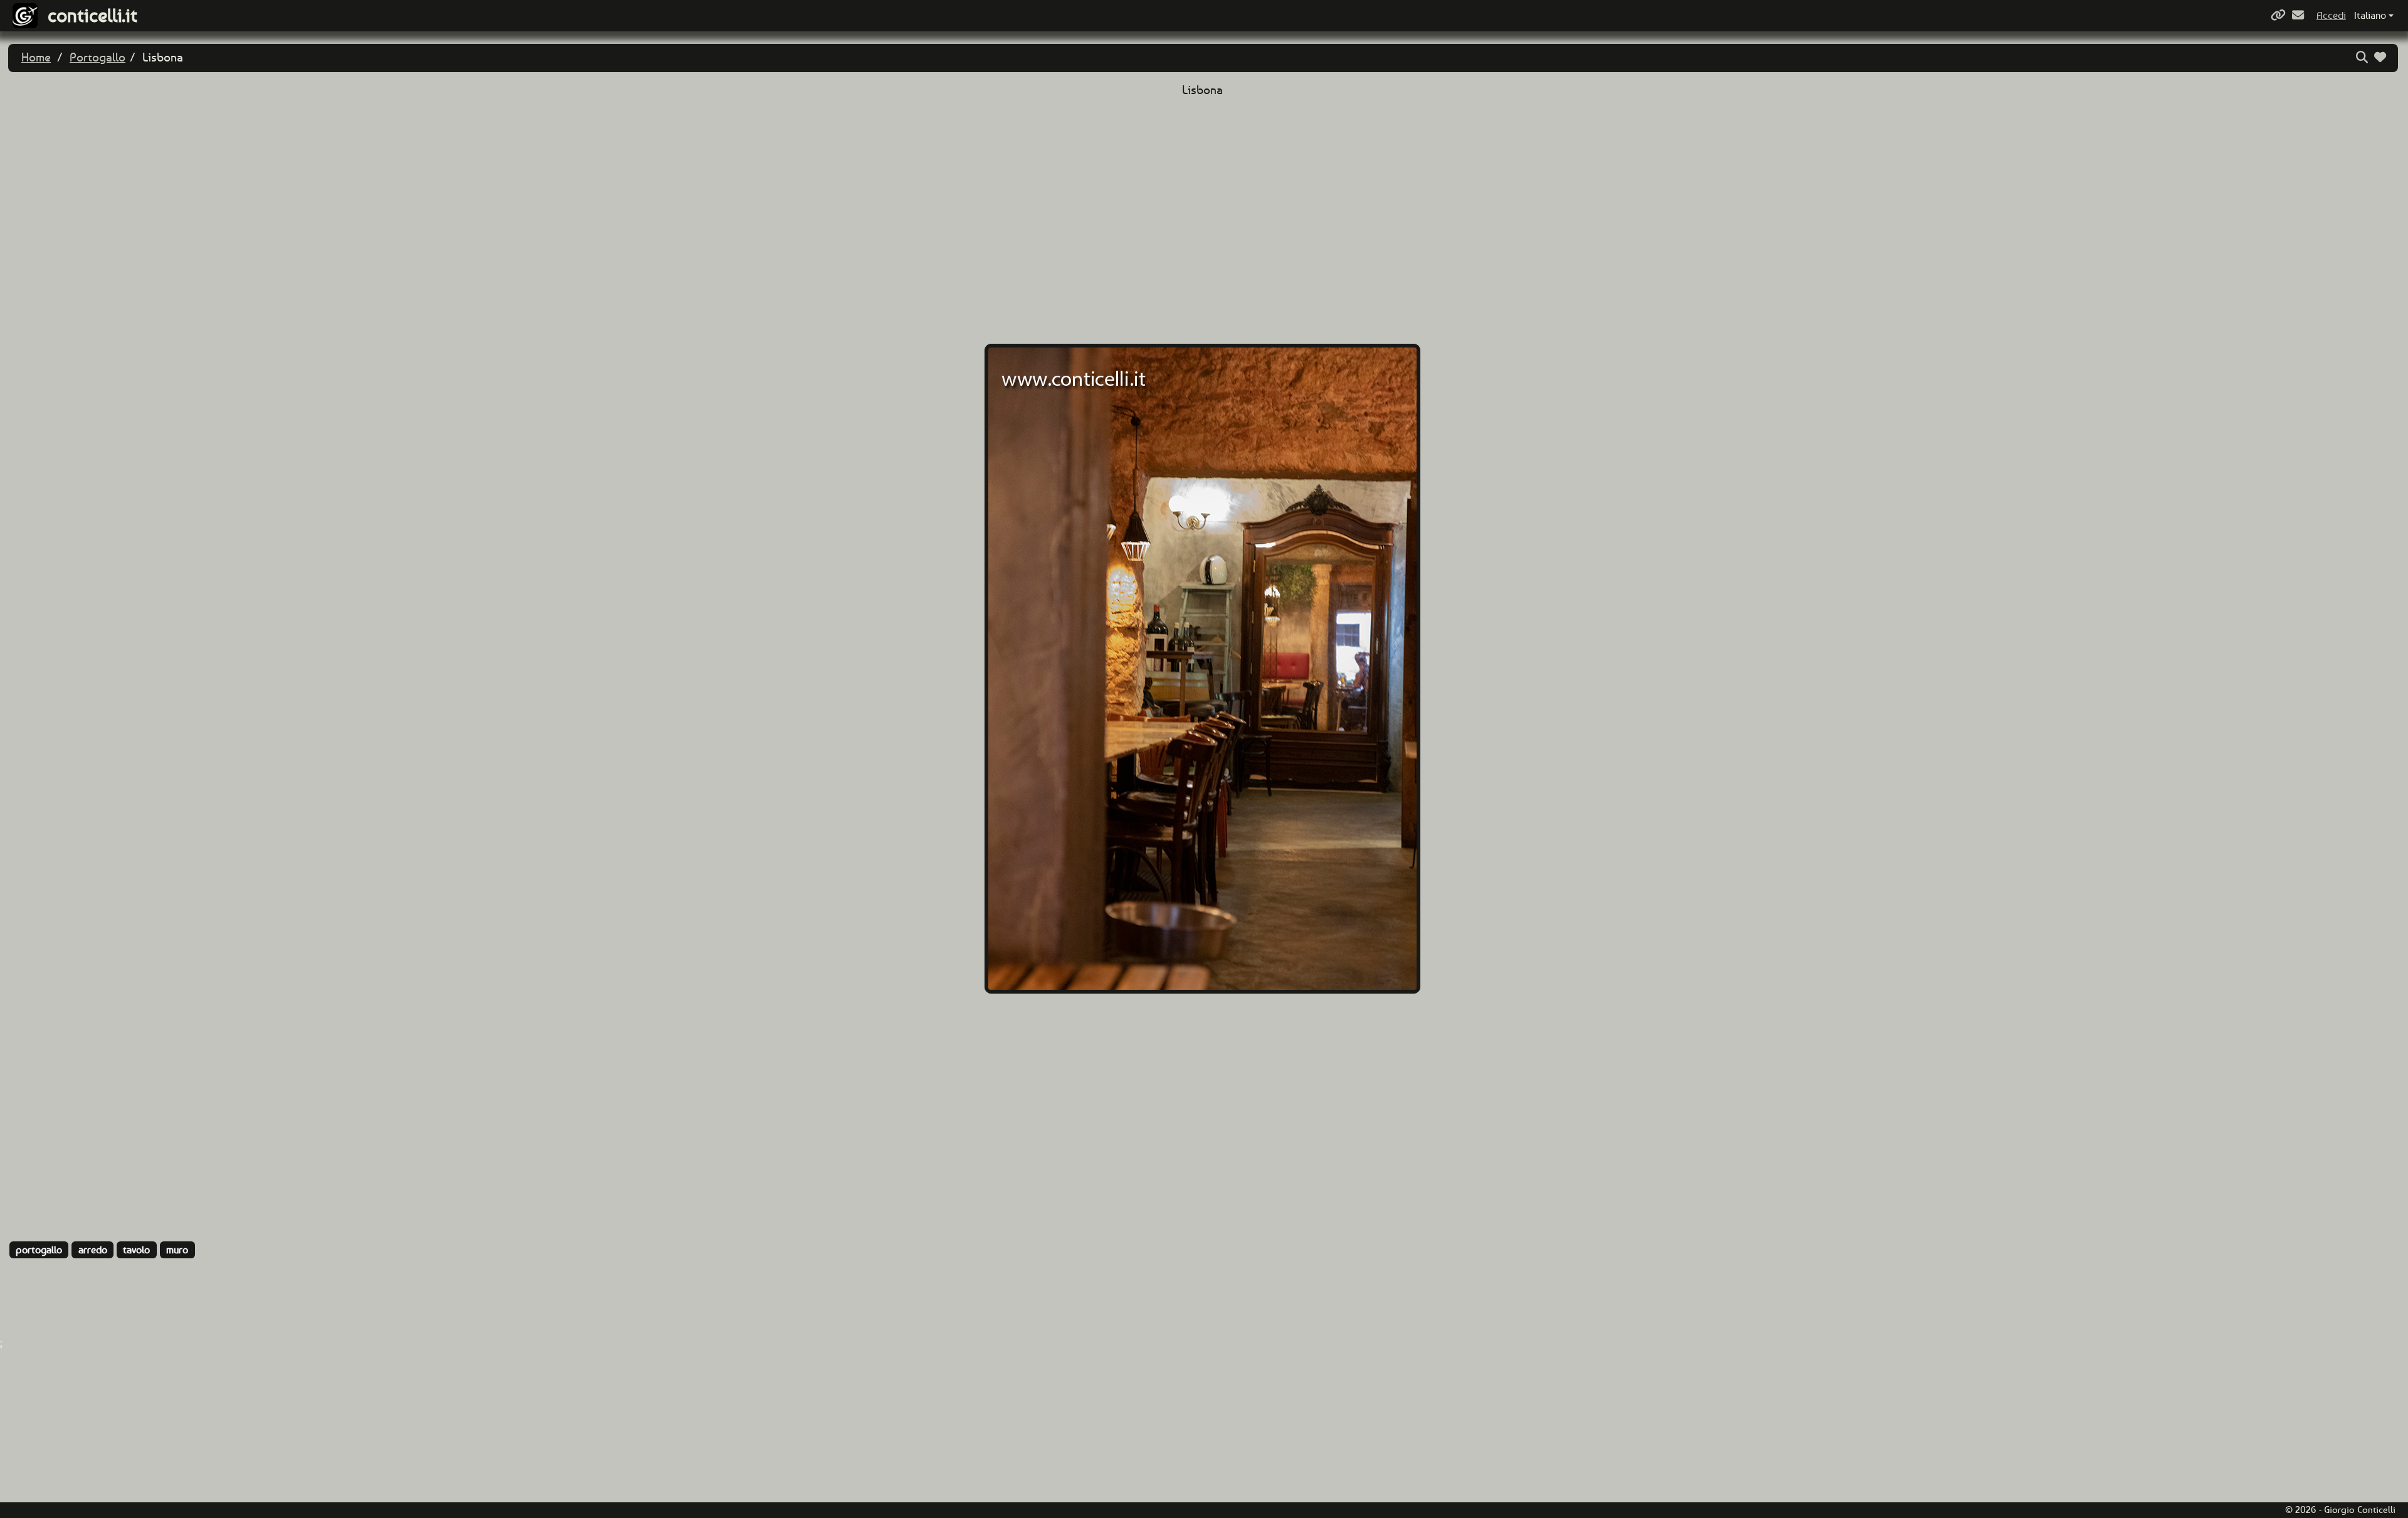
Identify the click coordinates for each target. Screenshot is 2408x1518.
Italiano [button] (2370, 15)
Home (36, 57)
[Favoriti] (2382, 57)
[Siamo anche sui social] (2280, 15)
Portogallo (98, 57)
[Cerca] (2363, 57)
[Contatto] (2300, 15)
